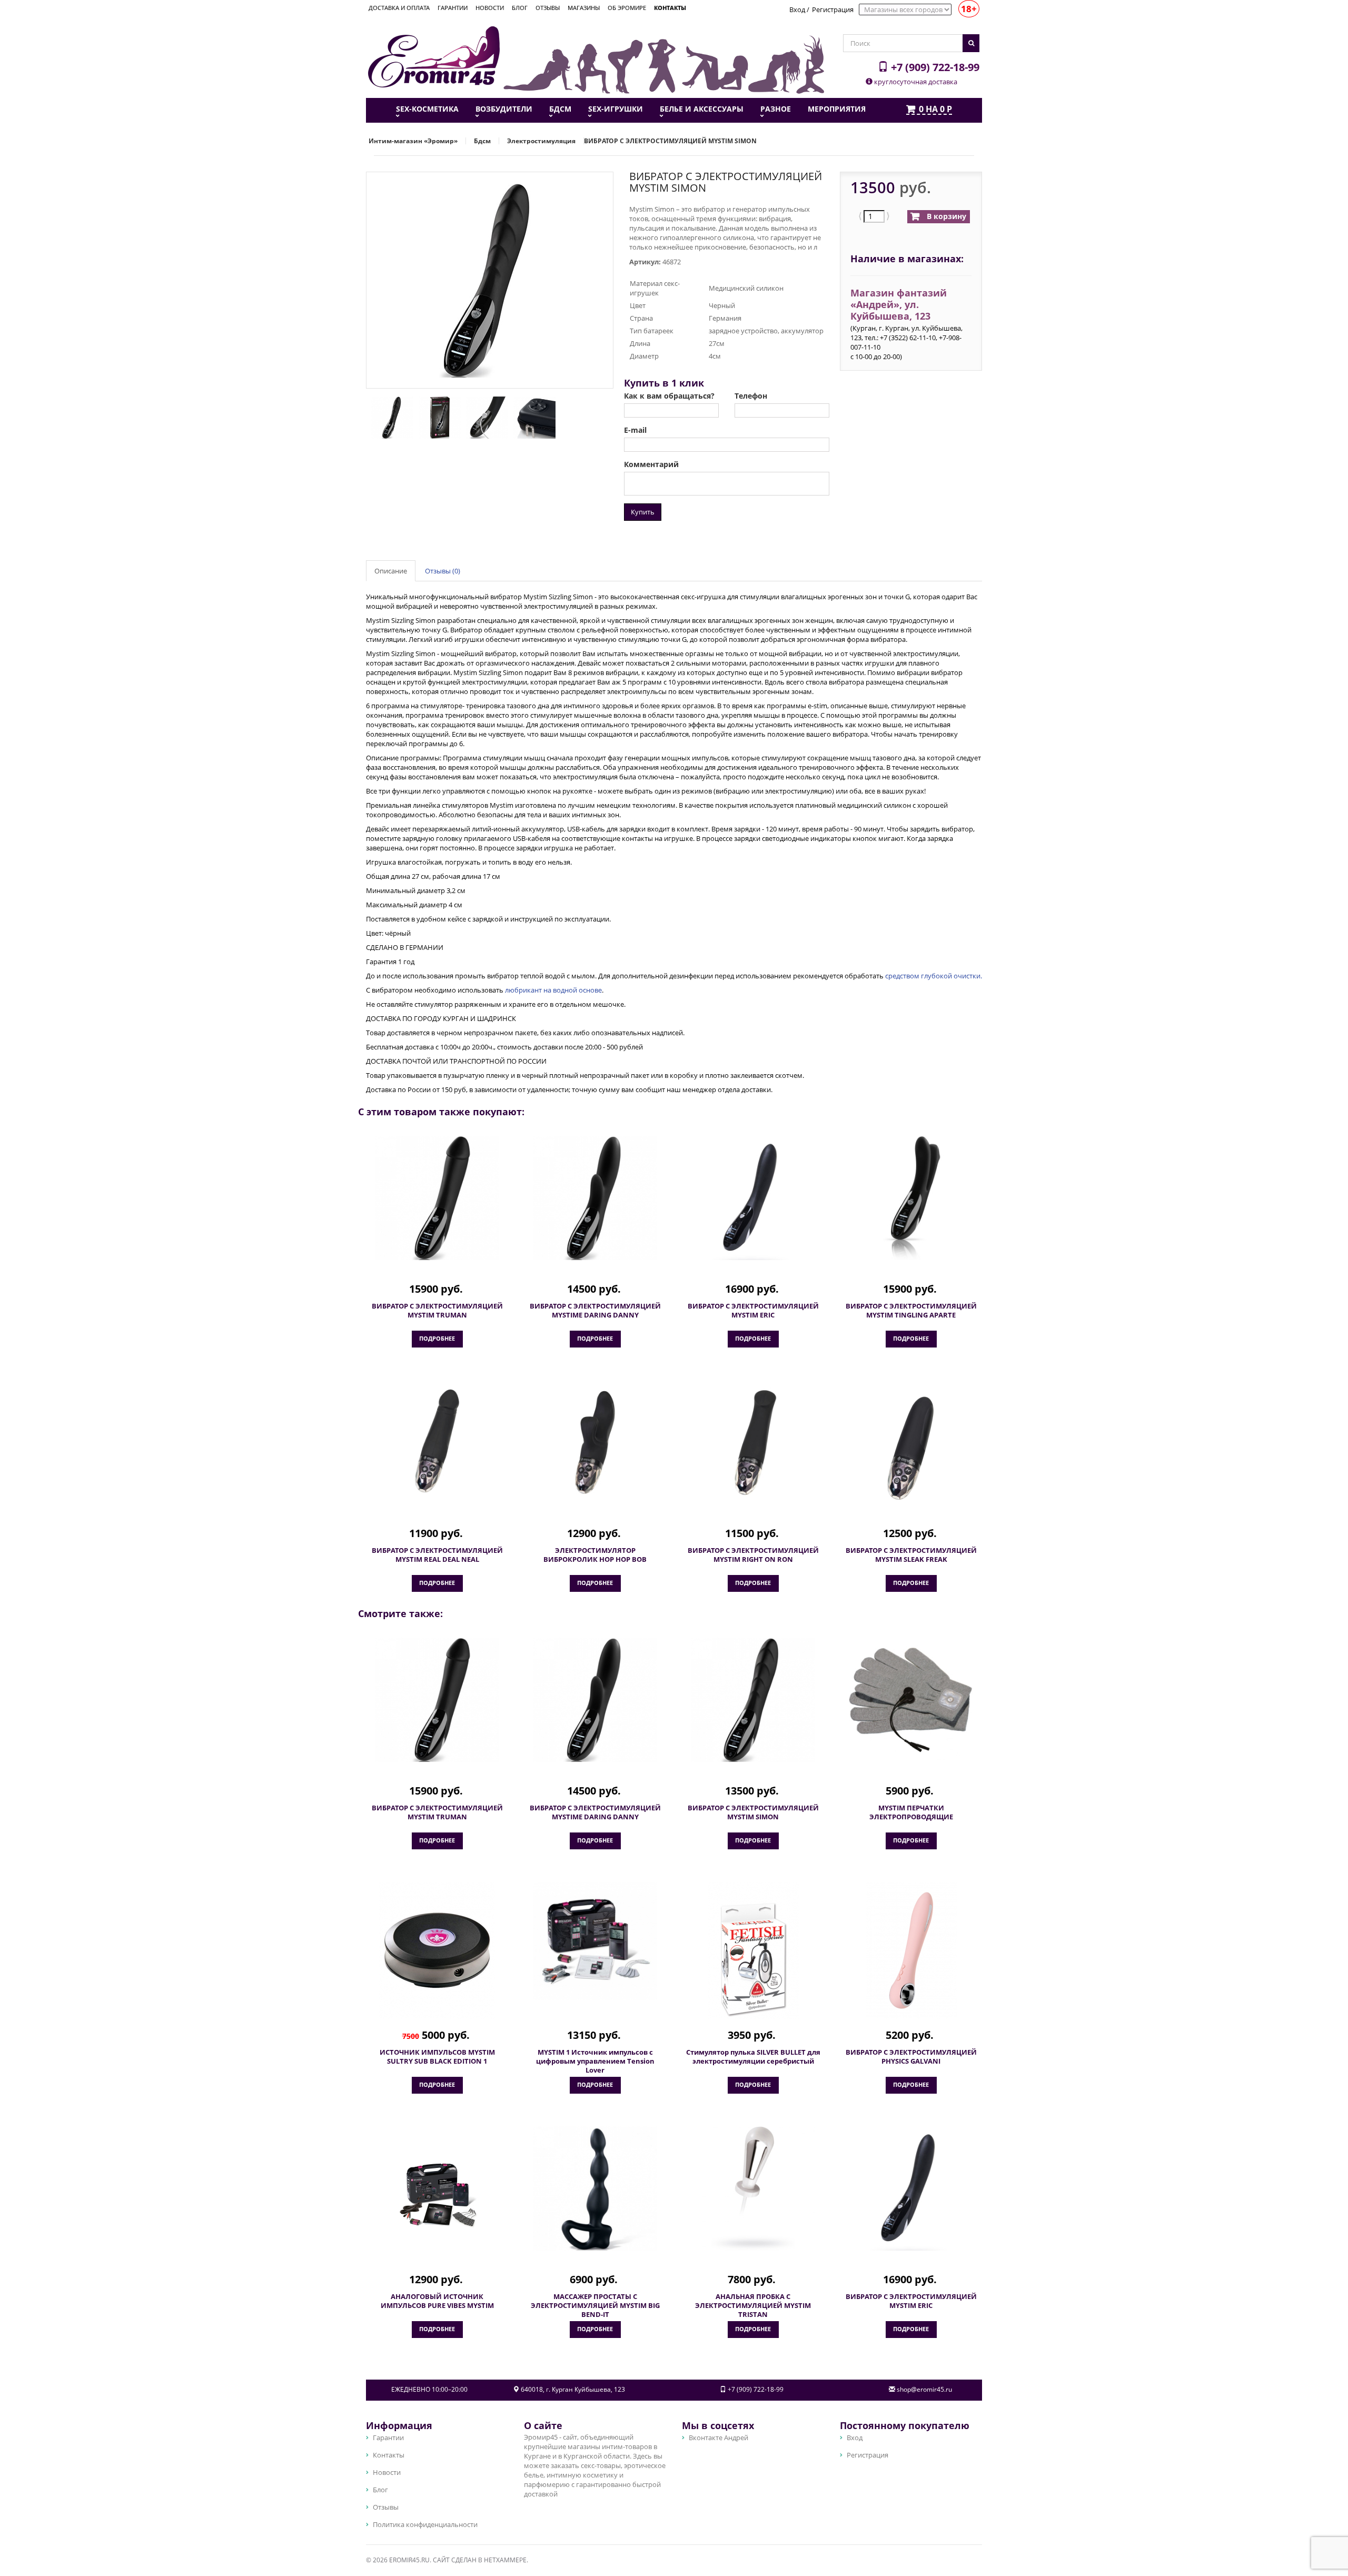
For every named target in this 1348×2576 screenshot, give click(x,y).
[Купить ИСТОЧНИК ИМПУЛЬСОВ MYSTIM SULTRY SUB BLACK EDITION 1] (437, 1950)
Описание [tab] (391, 571)
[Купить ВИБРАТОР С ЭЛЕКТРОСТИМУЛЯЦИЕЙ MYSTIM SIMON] (753, 1700)
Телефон (751, 396)
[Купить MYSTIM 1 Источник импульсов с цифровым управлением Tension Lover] (595, 1941)
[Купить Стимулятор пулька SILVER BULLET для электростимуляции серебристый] (753, 1950)
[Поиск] (971, 43)
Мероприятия (837, 109)
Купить (643, 512)
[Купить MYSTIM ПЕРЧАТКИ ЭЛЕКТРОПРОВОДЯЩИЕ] (911, 1700)
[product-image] (390, 417)
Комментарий (651, 464)
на (935, 110)
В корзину (945, 216)
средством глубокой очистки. (934, 976)
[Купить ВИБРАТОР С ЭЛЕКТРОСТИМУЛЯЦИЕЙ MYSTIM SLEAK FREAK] (911, 1449)
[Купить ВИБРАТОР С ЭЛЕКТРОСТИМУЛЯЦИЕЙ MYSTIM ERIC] (753, 1198)
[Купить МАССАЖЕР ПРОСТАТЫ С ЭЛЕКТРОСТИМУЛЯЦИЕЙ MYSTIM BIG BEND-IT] (595, 2188)
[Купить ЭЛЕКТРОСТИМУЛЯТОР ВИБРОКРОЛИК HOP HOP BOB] (595, 1442)
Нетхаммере (505, 2560)
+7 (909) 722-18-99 (934, 67)
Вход (797, 9)
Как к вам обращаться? (669, 396)
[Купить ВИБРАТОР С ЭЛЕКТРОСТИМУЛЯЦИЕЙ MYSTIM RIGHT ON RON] (753, 1442)
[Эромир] (434, 56)
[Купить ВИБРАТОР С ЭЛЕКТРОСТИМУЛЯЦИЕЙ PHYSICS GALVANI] (911, 1950)
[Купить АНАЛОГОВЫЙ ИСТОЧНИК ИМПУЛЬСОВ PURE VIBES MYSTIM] (437, 2195)
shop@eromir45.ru (924, 2389)
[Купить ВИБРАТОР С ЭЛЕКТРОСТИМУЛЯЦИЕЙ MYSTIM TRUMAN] (437, 1198)
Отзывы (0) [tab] (443, 571)
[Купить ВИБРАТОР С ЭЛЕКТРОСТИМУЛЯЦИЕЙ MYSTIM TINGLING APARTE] (911, 1198)
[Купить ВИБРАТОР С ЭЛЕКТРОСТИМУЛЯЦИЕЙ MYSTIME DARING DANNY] (595, 1198)
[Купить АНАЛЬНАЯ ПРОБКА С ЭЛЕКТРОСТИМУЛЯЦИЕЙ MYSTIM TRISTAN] (753, 2188)
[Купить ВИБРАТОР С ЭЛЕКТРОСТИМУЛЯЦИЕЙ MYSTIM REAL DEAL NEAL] (437, 1442)
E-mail (635, 430)
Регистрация (833, 9)
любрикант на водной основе (553, 990)
